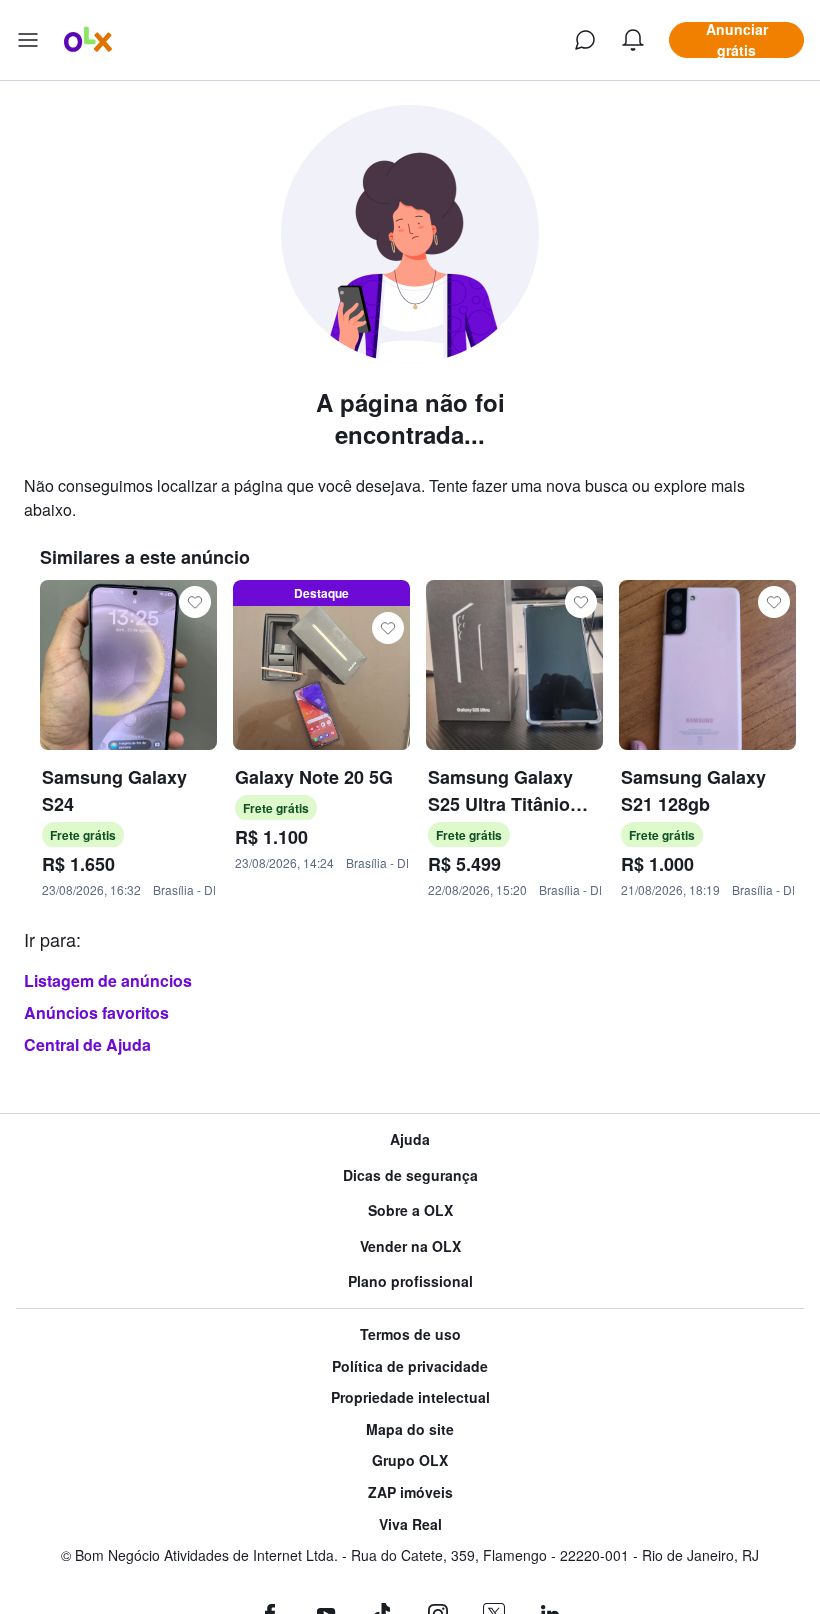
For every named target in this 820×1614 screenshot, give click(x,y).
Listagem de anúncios (108, 980)
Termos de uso (410, 1334)
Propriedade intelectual (410, 1397)
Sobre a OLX (410, 1210)
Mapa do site (410, 1429)
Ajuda (410, 1139)
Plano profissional (410, 1281)
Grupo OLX (410, 1460)
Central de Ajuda (87, 1044)
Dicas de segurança (410, 1175)
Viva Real (410, 1524)
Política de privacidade (410, 1366)
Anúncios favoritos (96, 1012)
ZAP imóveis (410, 1492)
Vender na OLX (410, 1246)
